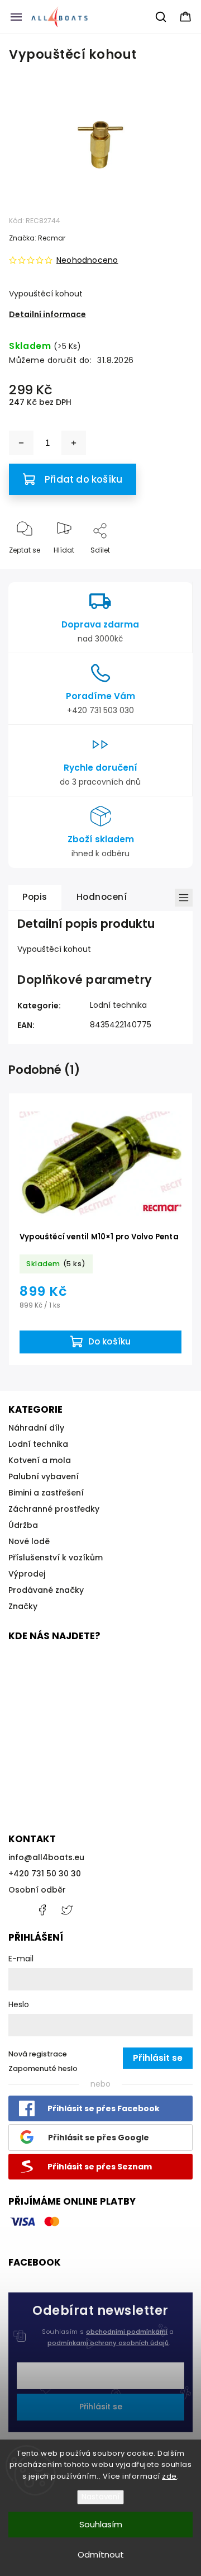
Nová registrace (38, 2054)
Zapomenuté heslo (43, 2068)
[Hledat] (161, 17)
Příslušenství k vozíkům (56, 1558)
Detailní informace (47, 314)
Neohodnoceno (87, 260)
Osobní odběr (37, 1890)
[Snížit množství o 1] (21, 443)
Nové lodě (29, 1541)
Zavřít (173, 568)
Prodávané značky (46, 1590)
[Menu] (16, 17)
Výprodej (27, 1574)
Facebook (42, 1910)
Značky (23, 1606)
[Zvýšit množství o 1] (74, 443)
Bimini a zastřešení (46, 1493)
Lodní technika (118, 1005)
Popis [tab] (35, 897)
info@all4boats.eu (46, 1857)
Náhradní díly (36, 1428)
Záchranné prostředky (54, 1509)
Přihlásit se (101, 2407)
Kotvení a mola (40, 1460)
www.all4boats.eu (67, 1910)
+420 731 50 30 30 (45, 1874)
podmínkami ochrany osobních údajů (108, 2343)
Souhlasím (101, 2524)
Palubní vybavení (44, 1476)
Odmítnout (101, 2554)
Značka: (37, 238)
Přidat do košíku (83, 479)
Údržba (23, 1525)
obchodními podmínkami (127, 2332)
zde (169, 2476)
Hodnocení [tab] (102, 897)
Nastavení (100, 2497)
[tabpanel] (100, 1230)
